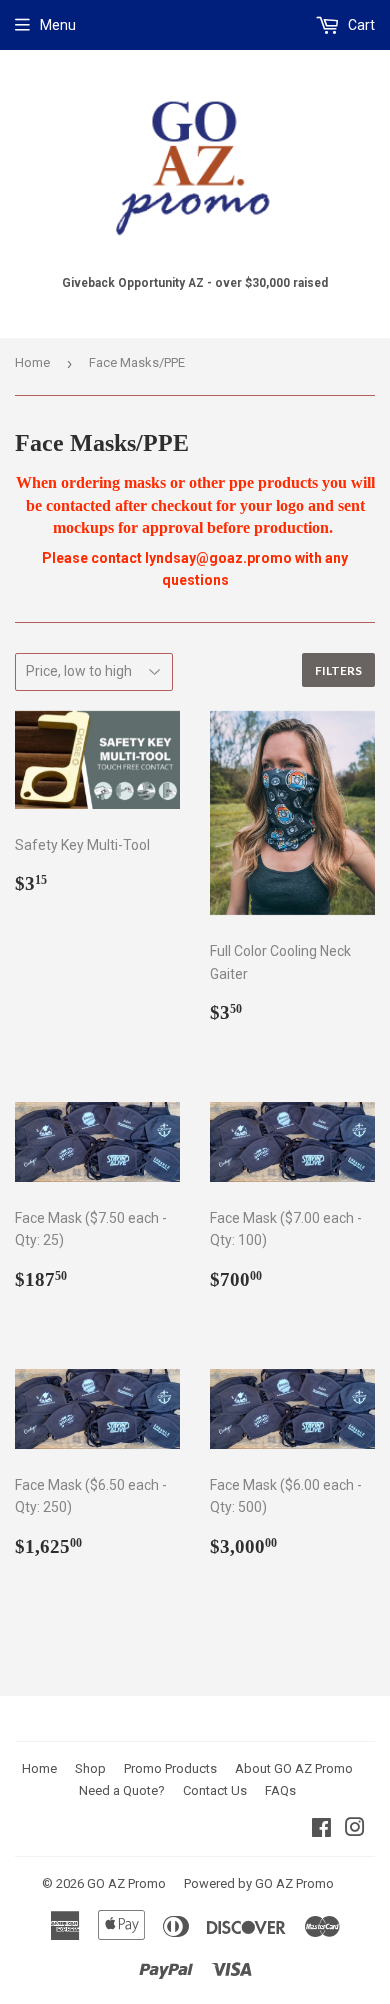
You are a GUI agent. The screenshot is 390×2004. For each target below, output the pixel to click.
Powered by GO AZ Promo (259, 1883)
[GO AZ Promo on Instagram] (355, 1830)
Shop (90, 1768)
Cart (360, 25)
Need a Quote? (122, 1790)
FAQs (280, 1790)
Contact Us (215, 1790)
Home (32, 362)
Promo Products (170, 1768)
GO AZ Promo (126, 1883)
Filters (338, 670)
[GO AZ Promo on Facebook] (321, 1830)
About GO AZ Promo (294, 1768)
